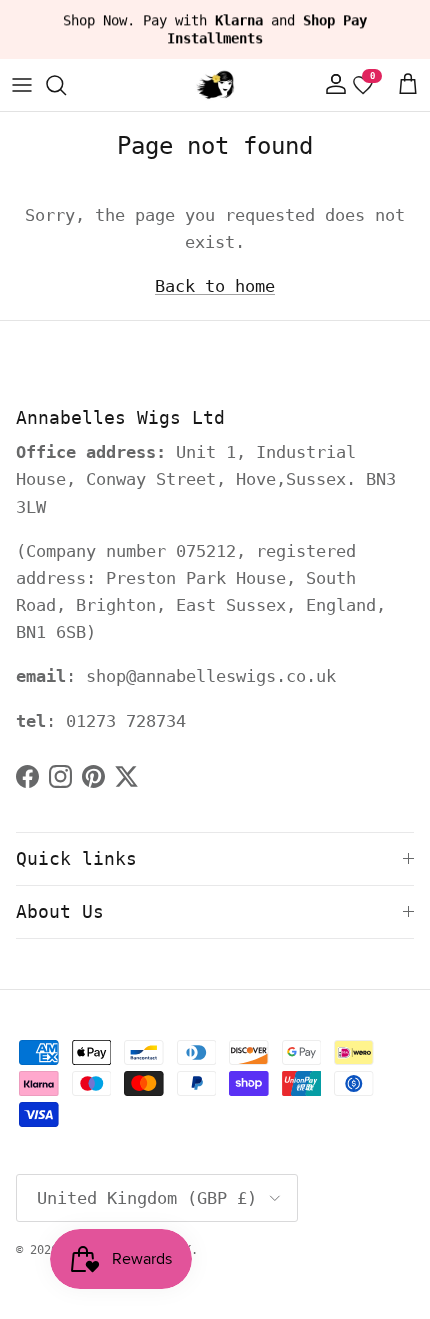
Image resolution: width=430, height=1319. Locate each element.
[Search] (66, 85)
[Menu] (22, 85)
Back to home (215, 286)
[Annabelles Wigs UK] (215, 85)
